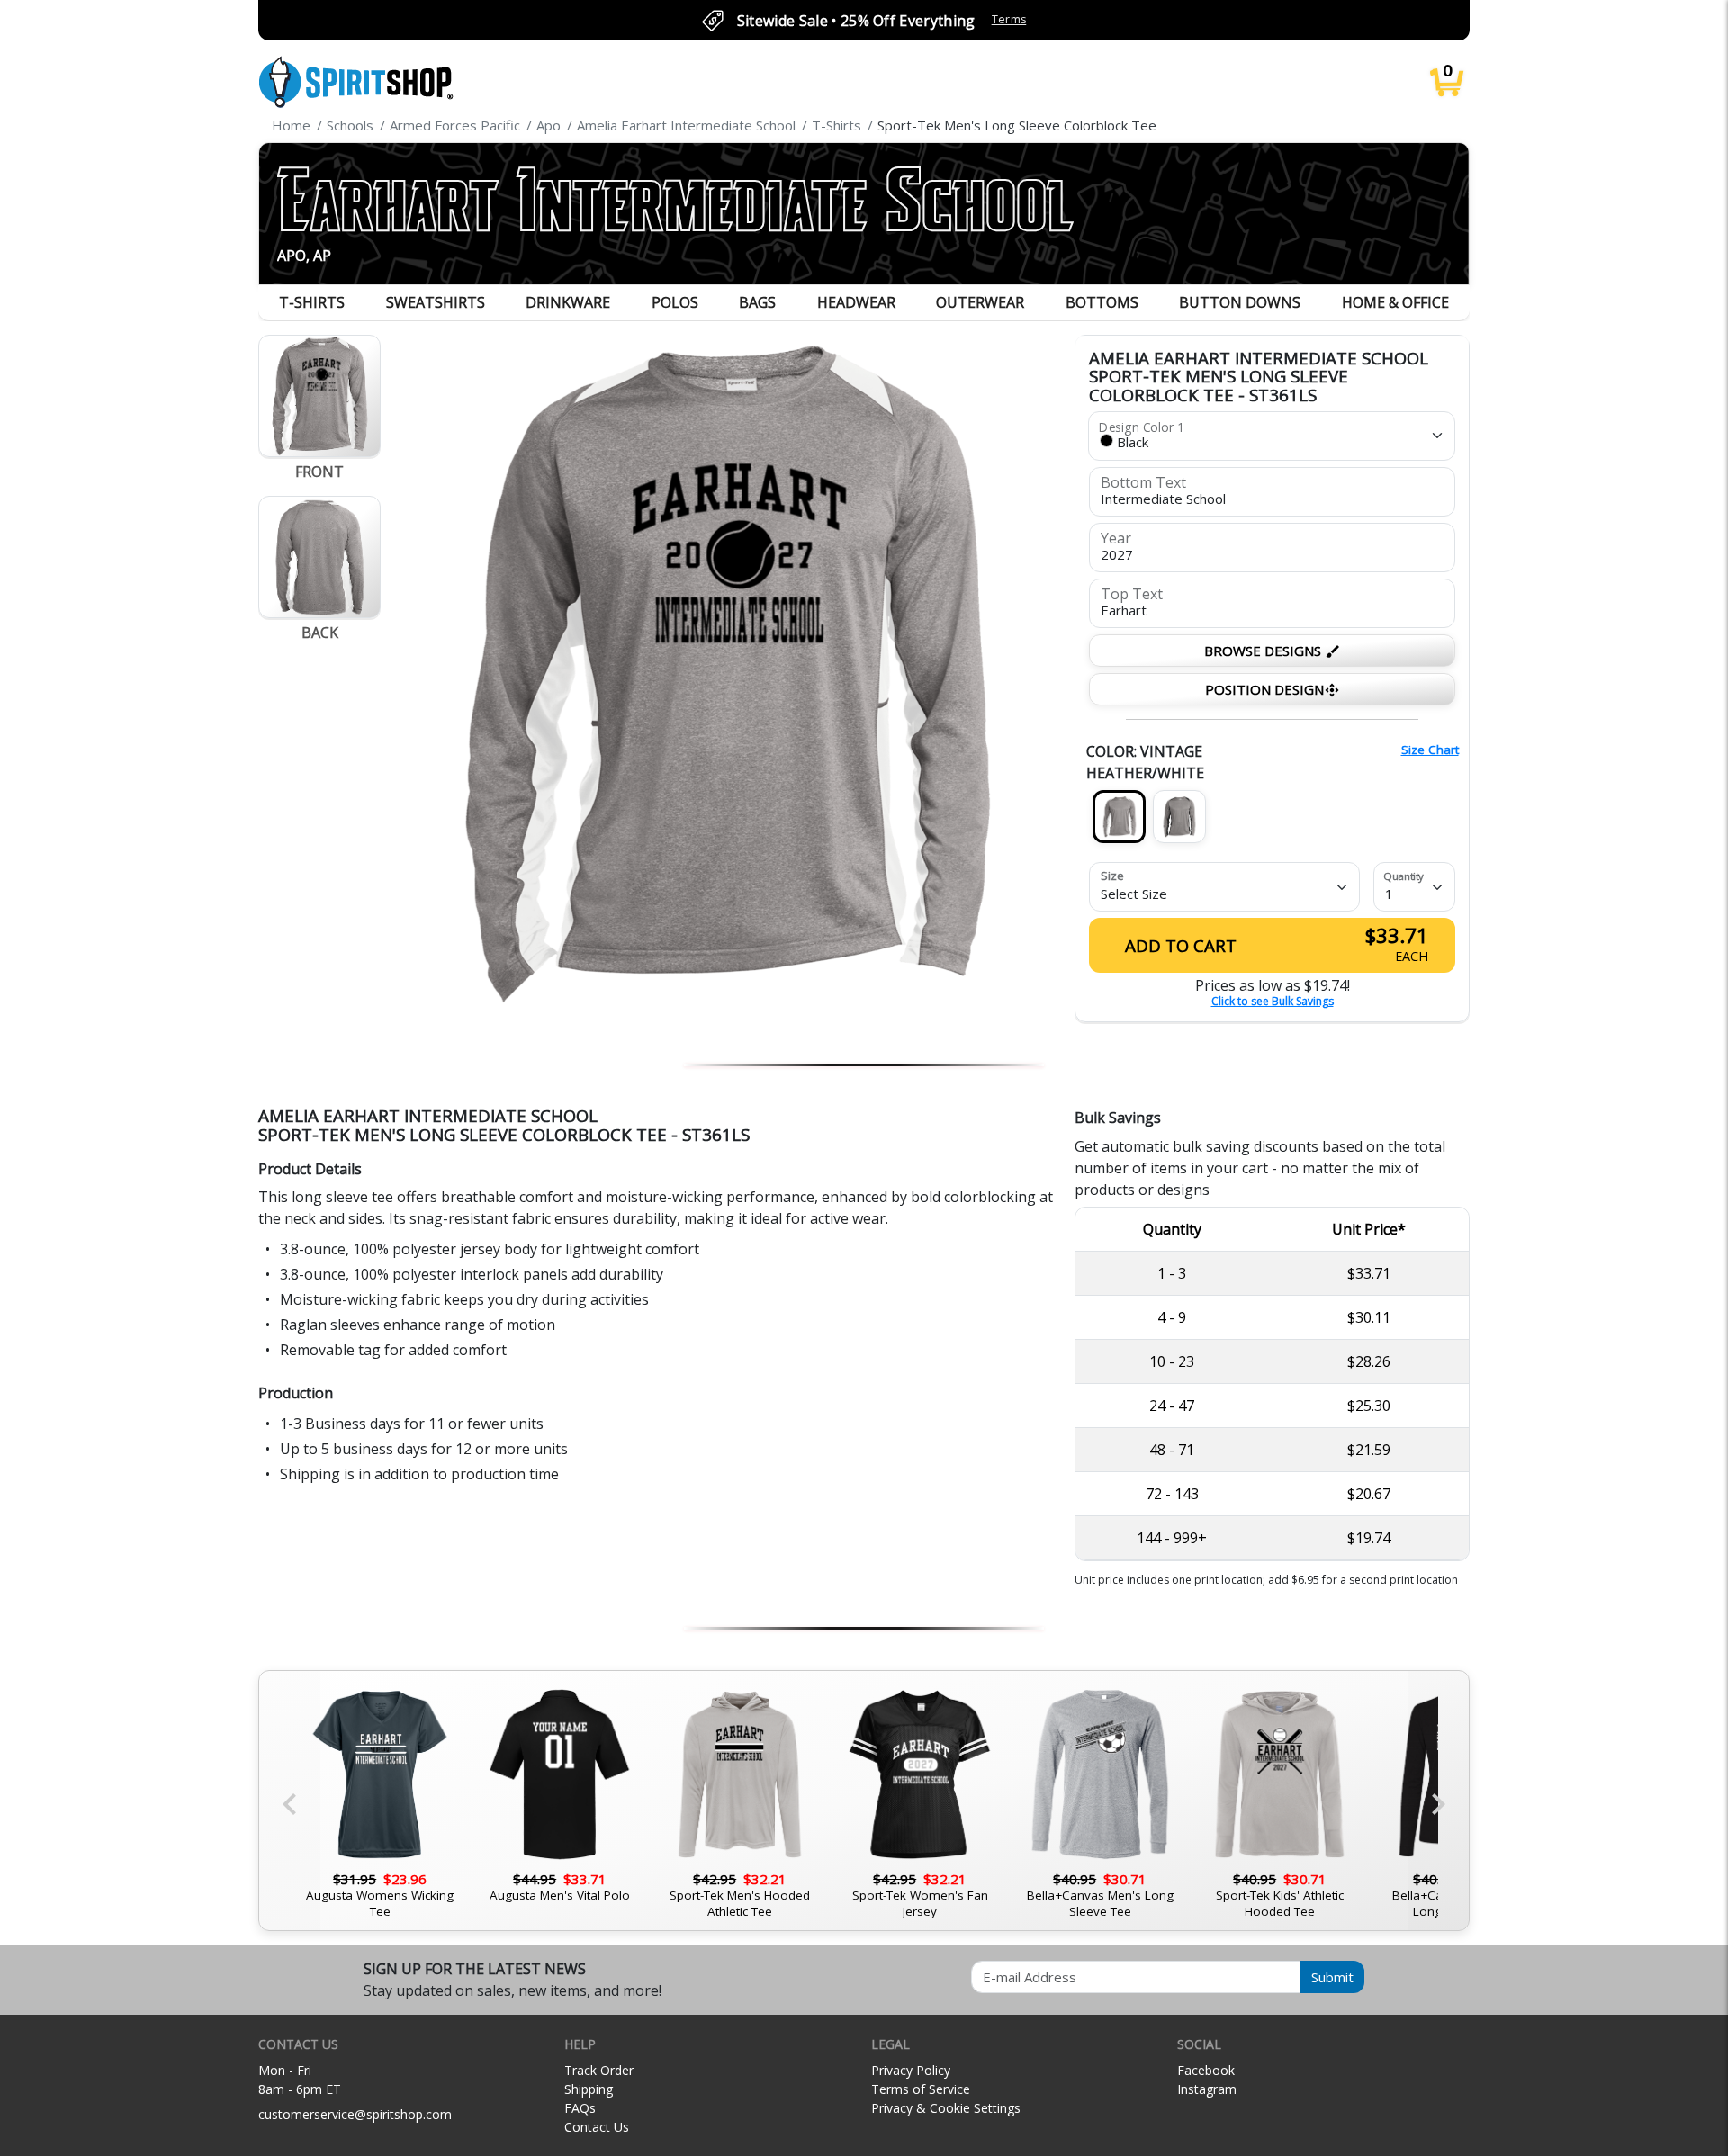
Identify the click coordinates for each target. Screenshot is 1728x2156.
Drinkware (568, 302)
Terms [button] (1009, 19)
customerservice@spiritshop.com (355, 2114)
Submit (1332, 1977)
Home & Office (1395, 302)
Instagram (1207, 2089)
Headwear (856, 302)
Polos (675, 302)
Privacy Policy (911, 2070)
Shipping (589, 2089)
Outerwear (980, 302)
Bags (757, 302)
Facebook (1206, 2070)
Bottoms (1102, 302)
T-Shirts (312, 302)
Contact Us (597, 2127)
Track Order (599, 2070)
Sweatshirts (436, 302)
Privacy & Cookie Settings (946, 2108)
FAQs (580, 2108)
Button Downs (1240, 302)
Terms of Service (921, 2089)
